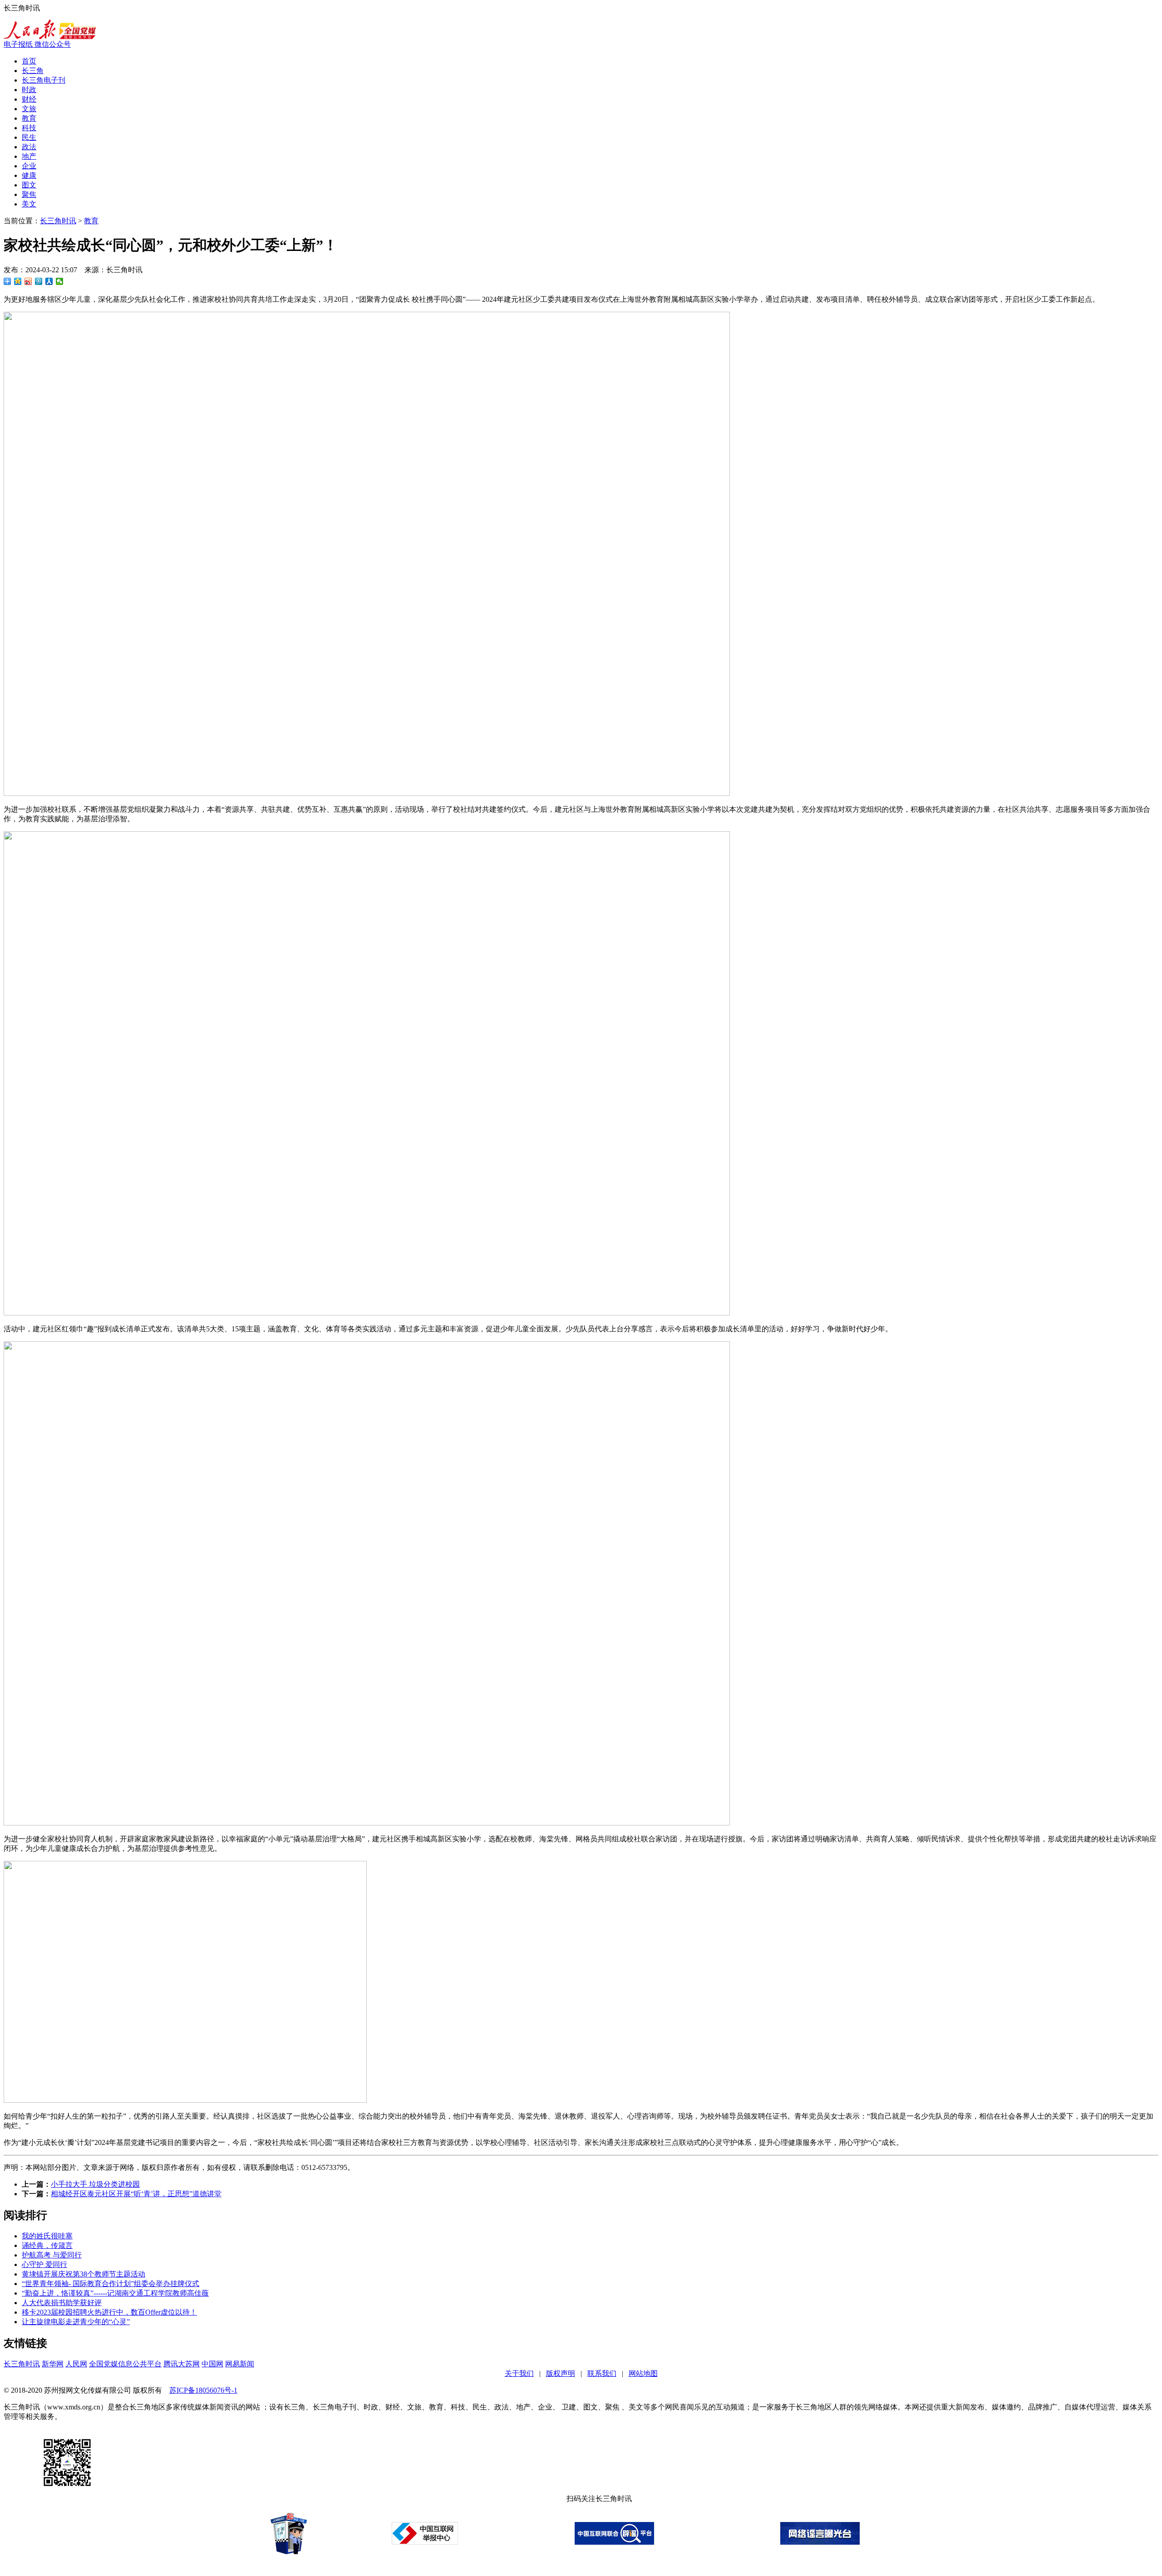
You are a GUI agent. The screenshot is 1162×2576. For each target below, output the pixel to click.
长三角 (33, 71)
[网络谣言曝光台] (820, 2542)
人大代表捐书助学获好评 (62, 2303)
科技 (29, 128)
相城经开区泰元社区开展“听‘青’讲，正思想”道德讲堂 (136, 2194)
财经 (29, 99)
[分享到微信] (60, 281)
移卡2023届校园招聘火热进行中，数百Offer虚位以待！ (109, 2312)
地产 (29, 156)
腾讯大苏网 (182, 2364)
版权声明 (561, 2373)
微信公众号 (53, 44)
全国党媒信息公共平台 (125, 2364)
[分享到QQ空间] (18, 281)
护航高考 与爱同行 (52, 2255)
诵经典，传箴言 (47, 2245)
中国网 (212, 2364)
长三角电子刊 (44, 80)
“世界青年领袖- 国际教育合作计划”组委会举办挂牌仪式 (111, 2284)
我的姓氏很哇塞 (47, 2236)
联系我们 (602, 2373)
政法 (29, 147)
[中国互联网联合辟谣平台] (614, 2542)
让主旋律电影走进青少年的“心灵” (76, 2322)
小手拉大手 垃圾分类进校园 (95, 2184)
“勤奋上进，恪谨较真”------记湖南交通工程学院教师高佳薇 (115, 2293)
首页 (29, 61)
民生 (29, 137)
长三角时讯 (58, 221)
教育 (29, 118)
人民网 (76, 2364)
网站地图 (643, 2373)
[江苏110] (289, 2552)
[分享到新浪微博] (28, 281)
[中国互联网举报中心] (425, 2542)
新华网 (53, 2364)
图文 (29, 185)
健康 (29, 175)
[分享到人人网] (49, 281)
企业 (29, 166)
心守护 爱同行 (44, 2264)
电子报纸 (19, 44)
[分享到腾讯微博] (39, 281)
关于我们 (519, 2373)
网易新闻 (240, 2364)
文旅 (29, 109)
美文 (29, 204)
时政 (29, 90)
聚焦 (29, 194)
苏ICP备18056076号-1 (203, 2390)
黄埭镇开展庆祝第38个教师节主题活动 (84, 2274)
